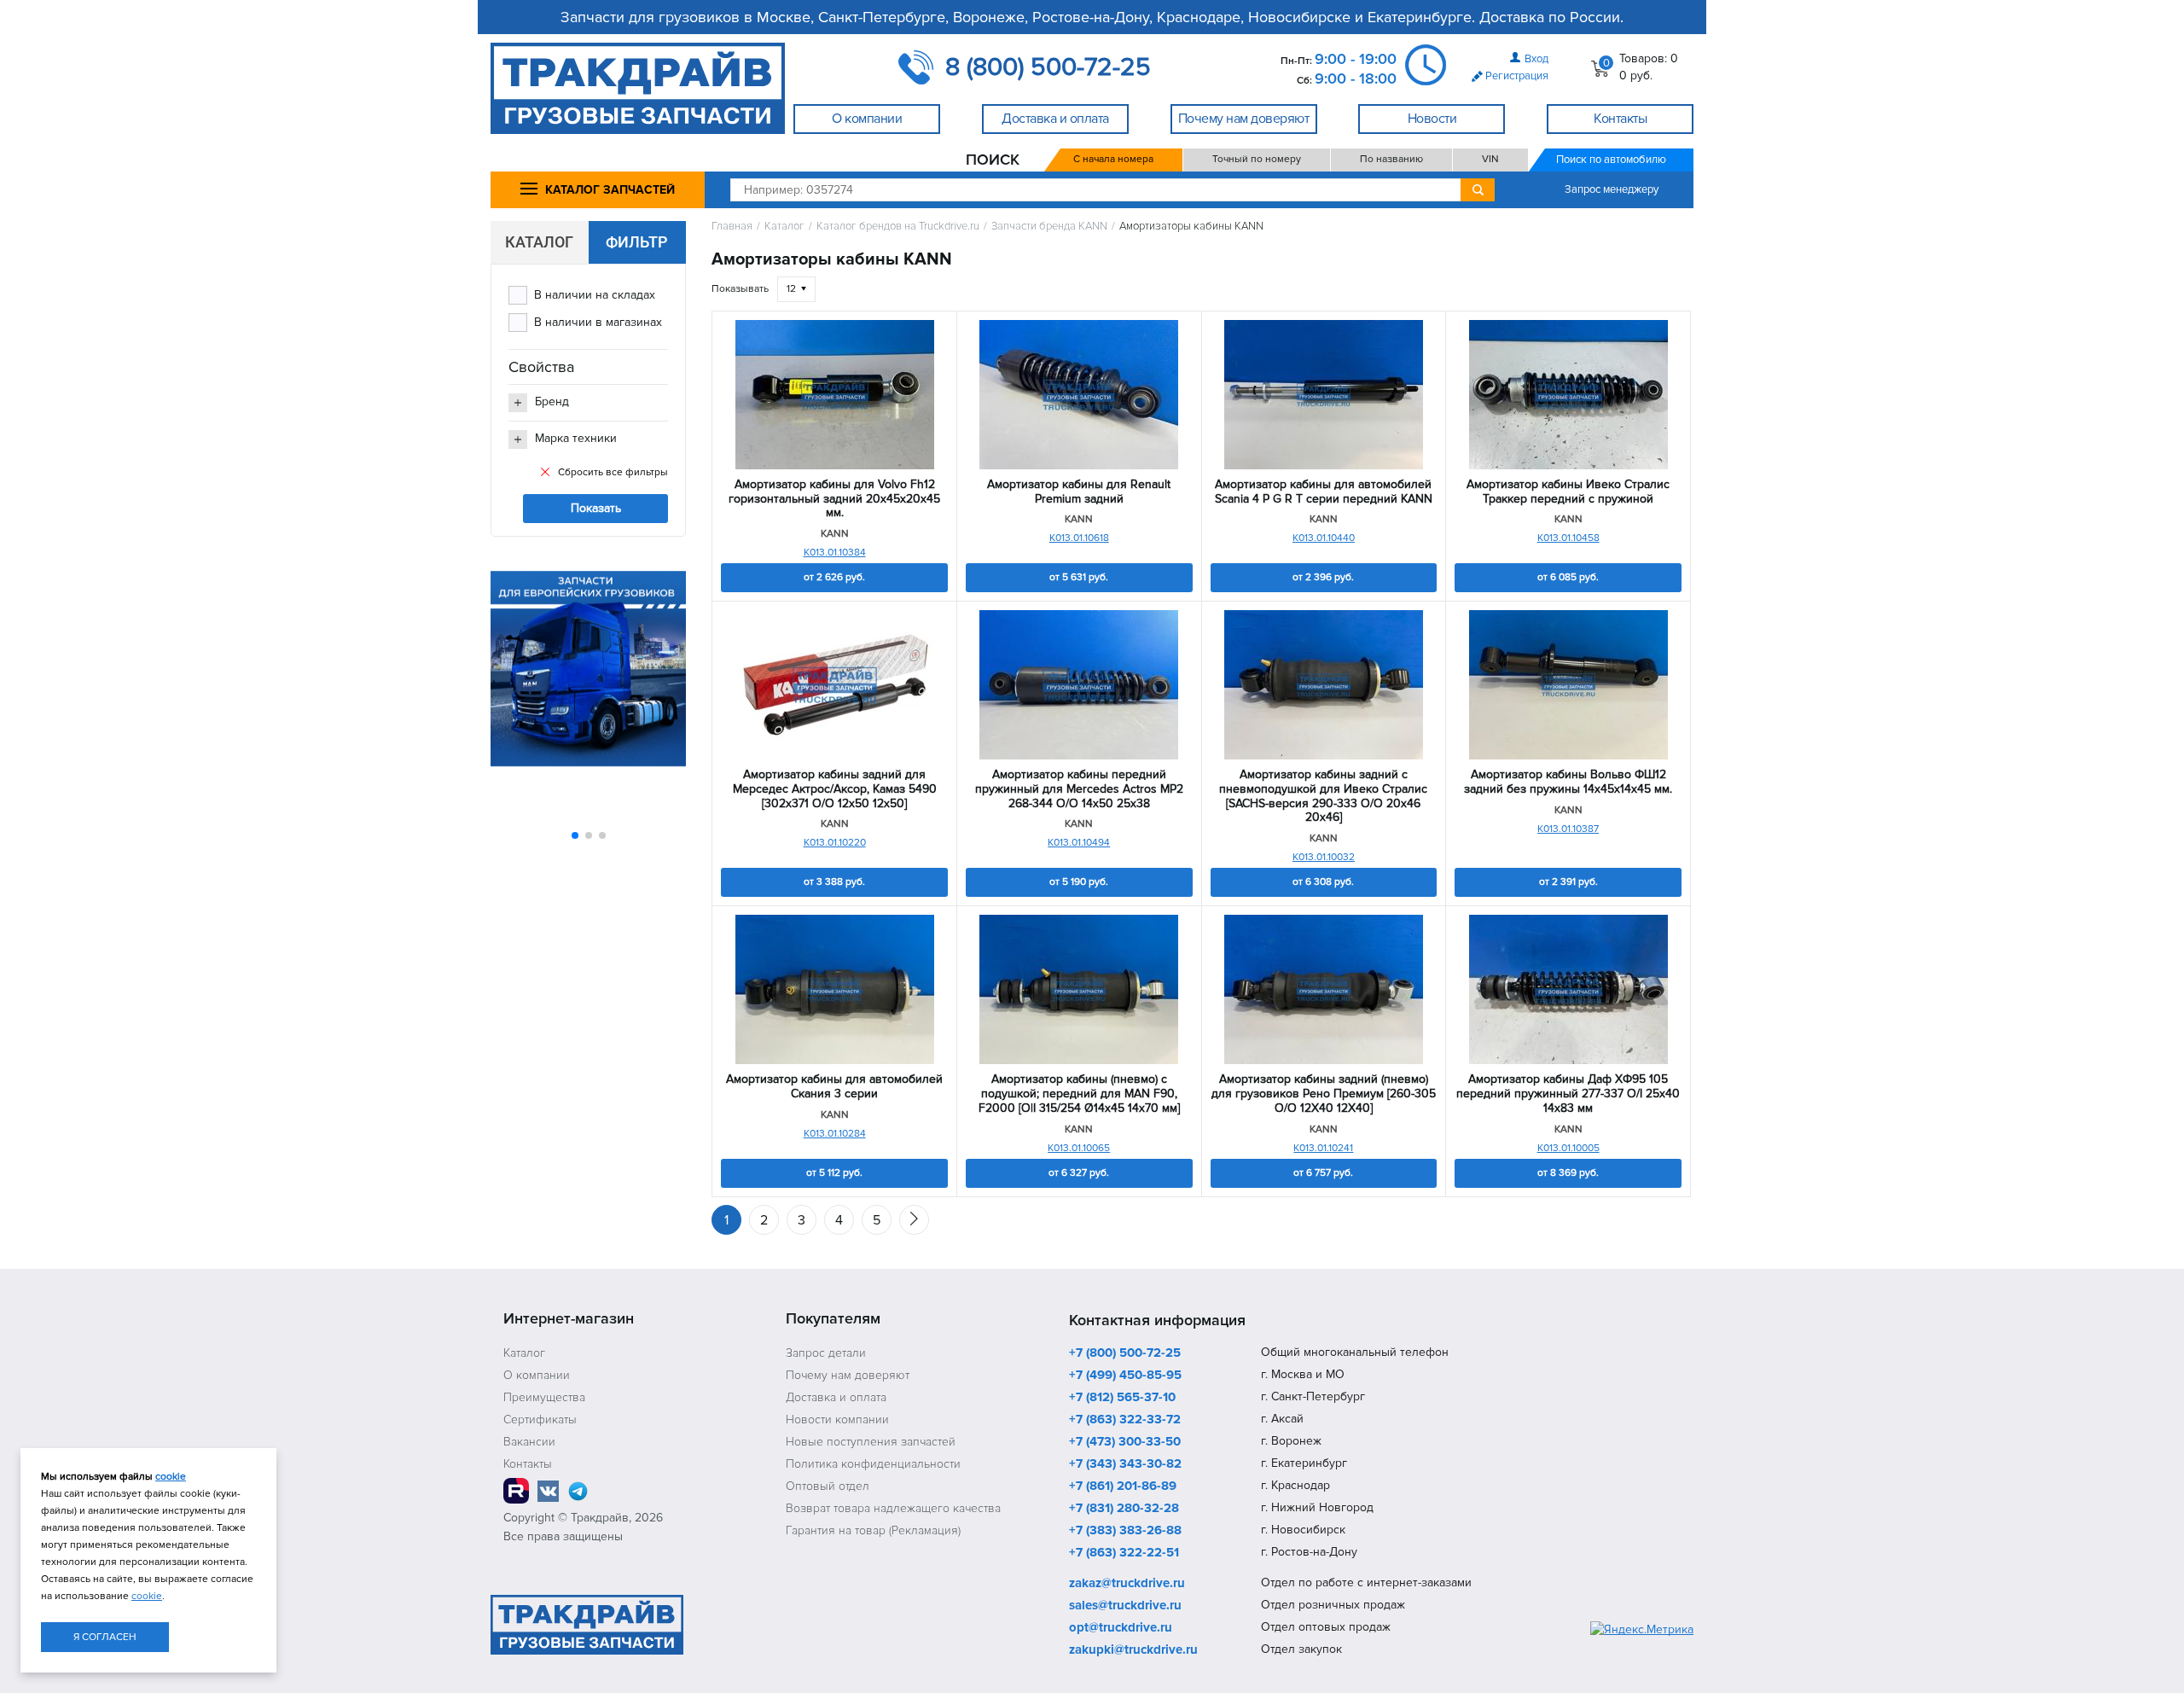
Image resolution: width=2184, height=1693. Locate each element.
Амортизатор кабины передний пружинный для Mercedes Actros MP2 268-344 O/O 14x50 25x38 (1079, 789)
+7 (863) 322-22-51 (1124, 1553)
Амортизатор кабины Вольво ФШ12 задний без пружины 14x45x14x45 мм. (1568, 782)
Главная (732, 227)
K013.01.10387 (1568, 829)
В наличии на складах (595, 295)
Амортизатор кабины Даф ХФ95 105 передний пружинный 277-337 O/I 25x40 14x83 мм (1568, 1094)
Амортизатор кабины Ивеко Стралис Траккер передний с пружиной (1568, 492)
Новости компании (837, 1420)
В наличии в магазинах (598, 322)
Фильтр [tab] (637, 242)
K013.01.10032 (1324, 857)
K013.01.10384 (835, 553)
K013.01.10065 (1079, 1148)
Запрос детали (826, 1353)
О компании (537, 1375)
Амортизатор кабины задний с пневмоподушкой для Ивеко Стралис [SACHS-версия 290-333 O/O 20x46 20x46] (1323, 796)
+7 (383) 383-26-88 (1125, 1531)
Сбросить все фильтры (613, 472)
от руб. (834, 577)
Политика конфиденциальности (873, 1464)
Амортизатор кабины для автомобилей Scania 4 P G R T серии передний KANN (1324, 492)
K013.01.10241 (1323, 1148)
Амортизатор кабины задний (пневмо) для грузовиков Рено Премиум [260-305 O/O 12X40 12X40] (1324, 1094)
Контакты (528, 1464)
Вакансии (529, 1442)
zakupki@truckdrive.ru (1133, 1650)
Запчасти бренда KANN (1049, 227)
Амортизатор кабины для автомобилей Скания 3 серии (834, 1087)
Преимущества (544, 1397)
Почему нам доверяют (848, 1375)
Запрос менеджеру (1612, 189)
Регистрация (1517, 76)
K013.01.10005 (1568, 1148)
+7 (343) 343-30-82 (1125, 1464)
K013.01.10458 (1568, 538)
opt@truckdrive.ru (1121, 1628)
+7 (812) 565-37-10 (1122, 1398)
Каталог (784, 227)
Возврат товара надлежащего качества (893, 1508)
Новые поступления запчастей (871, 1442)
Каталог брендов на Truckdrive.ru (898, 227)
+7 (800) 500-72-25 (1125, 1353)
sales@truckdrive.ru (1125, 1606)
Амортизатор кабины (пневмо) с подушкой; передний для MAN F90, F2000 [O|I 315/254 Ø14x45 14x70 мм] (1079, 1094)
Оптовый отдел (828, 1486)
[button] (575, 835)
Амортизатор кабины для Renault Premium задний (1079, 492)
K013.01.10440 (1324, 538)
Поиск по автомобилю (1611, 160)
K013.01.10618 (1079, 538)
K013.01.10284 (835, 1134)
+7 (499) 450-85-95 (1125, 1376)
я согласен (105, 1637)
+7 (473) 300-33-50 (1125, 1442)
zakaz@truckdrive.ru (1127, 1584)
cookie (171, 1477)
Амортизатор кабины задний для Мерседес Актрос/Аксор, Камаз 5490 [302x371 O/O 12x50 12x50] (835, 789)
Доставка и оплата (836, 1397)
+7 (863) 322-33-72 (1125, 1420)
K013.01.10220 (835, 843)
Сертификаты (540, 1420)
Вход (1536, 59)
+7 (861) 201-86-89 (1123, 1486)
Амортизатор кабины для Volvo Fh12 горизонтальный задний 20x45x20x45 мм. (834, 499)
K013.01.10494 (1079, 843)
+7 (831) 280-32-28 (1124, 1509)
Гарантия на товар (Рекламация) (873, 1530)
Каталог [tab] (539, 242)
